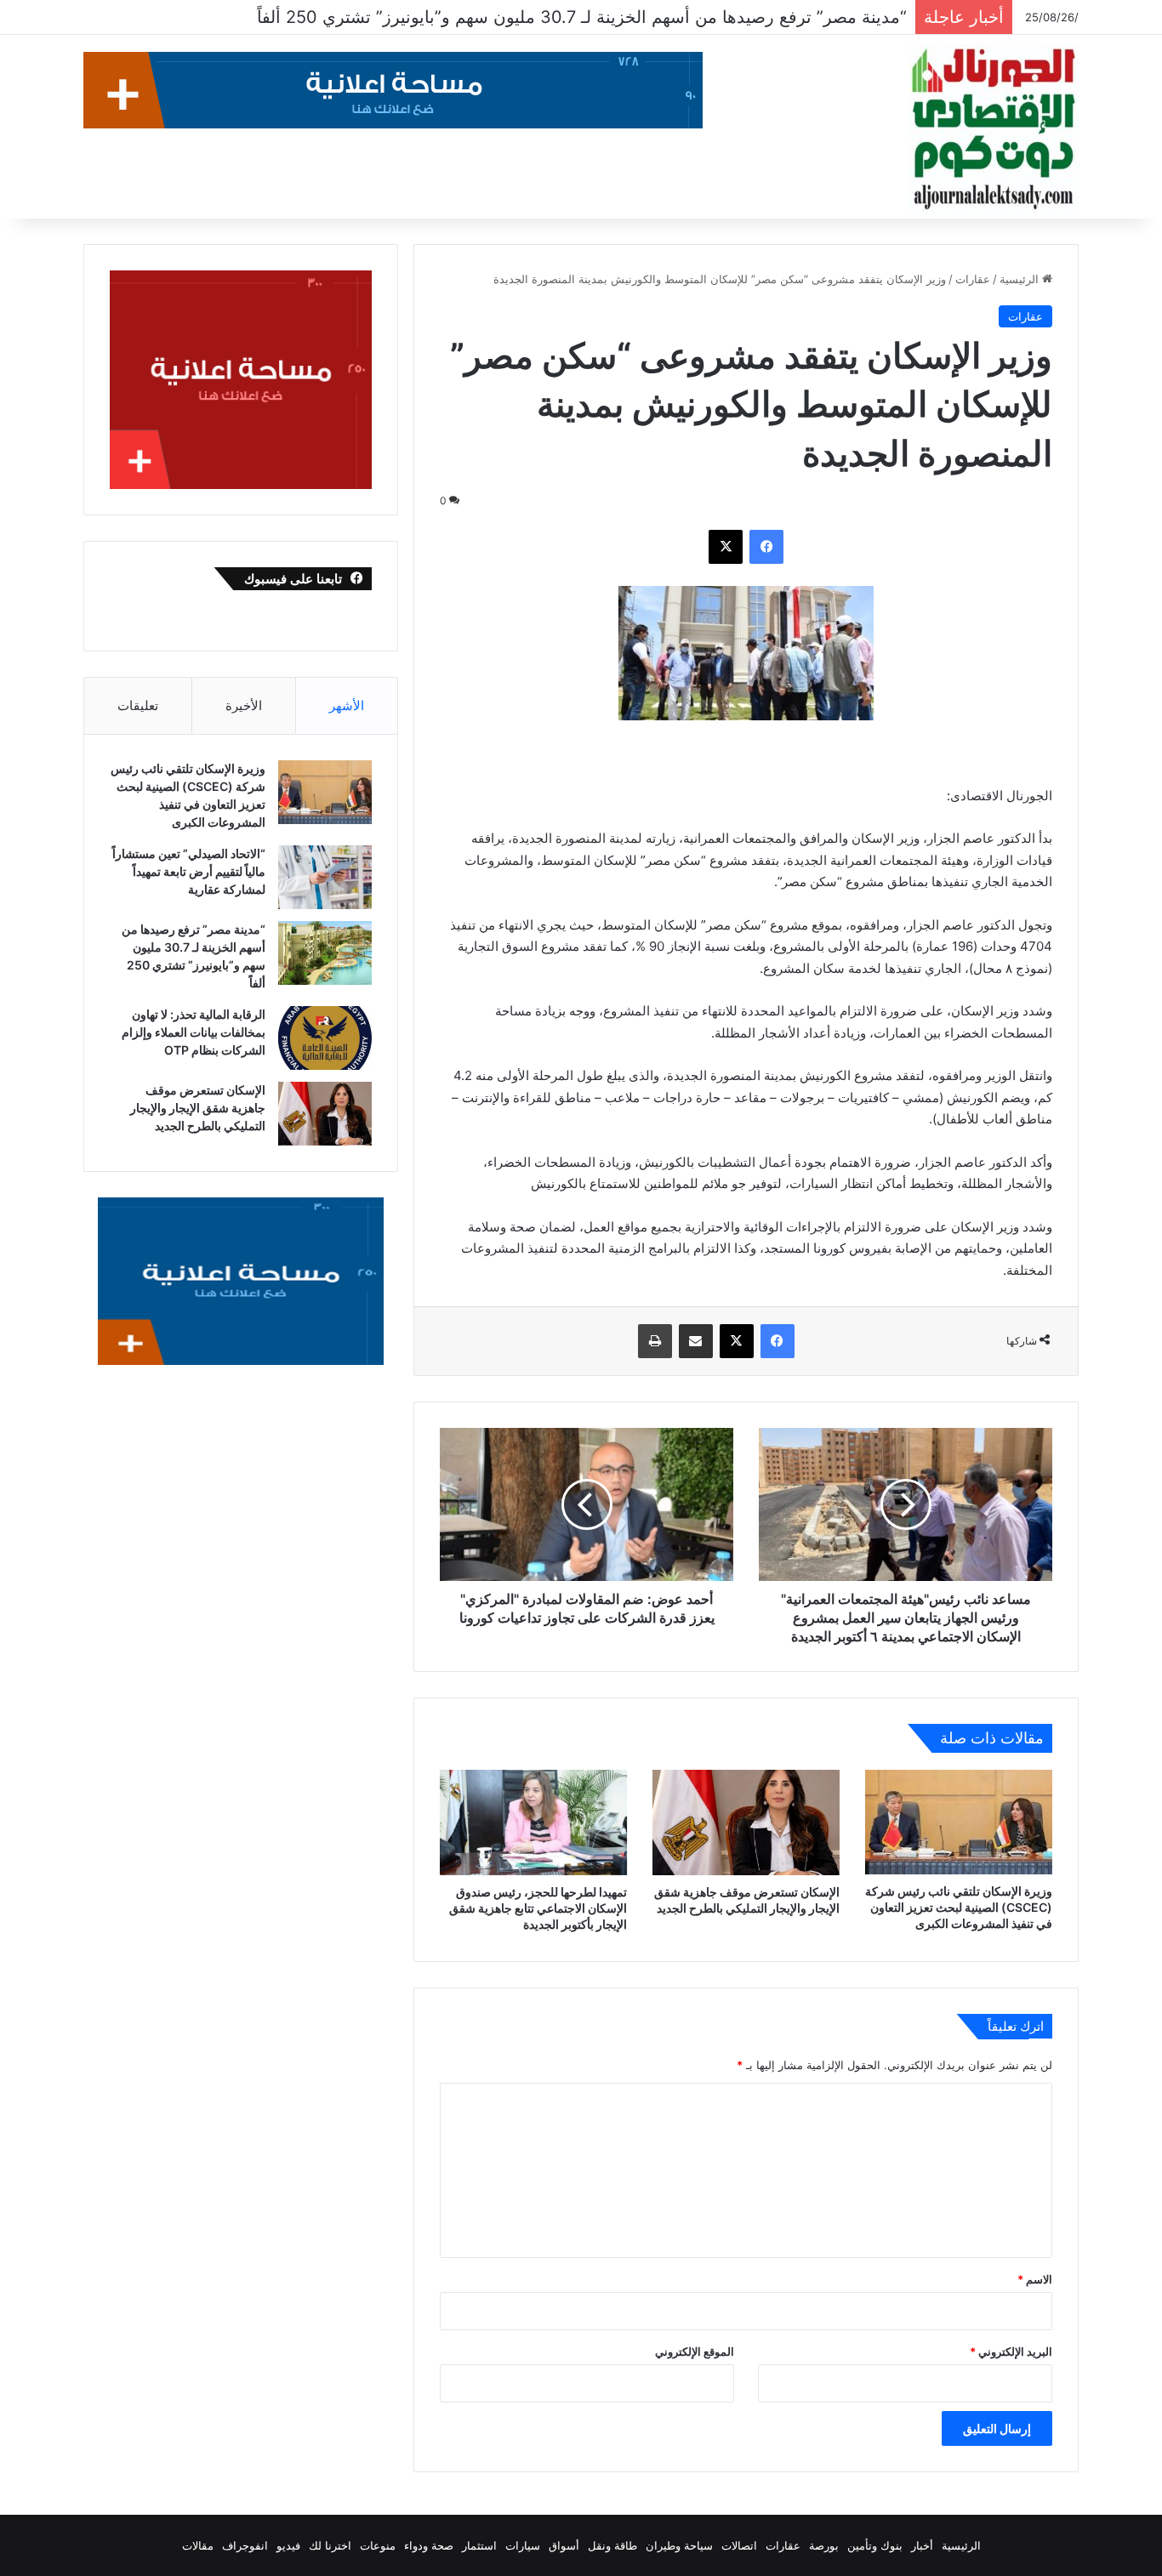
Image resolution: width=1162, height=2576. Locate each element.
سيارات (523, 2545)
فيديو (288, 2545)
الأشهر (347, 705)
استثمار (479, 2545)
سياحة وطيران (679, 2545)
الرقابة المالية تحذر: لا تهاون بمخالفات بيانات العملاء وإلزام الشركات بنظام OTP (621, 17)
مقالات (198, 2545)
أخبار (922, 2545)
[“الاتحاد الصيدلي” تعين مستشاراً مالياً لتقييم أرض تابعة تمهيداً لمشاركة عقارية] (325, 877)
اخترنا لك (330, 2545)
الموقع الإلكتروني (695, 2351)
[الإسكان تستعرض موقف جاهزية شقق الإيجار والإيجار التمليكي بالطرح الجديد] (746, 1823)
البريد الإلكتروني (1011, 2351)
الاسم (1035, 2279)
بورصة (824, 2545)
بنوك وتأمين (875, 2545)
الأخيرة (244, 705)
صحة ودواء (429, 2545)
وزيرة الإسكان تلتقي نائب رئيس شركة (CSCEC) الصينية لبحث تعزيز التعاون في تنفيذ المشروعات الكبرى (959, 1907)
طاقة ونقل (612, 2545)
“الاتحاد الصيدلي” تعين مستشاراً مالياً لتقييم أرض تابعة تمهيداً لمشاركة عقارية (189, 871)
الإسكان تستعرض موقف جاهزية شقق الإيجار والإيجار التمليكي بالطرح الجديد (198, 1108)
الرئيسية (1021, 279)
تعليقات (138, 705)
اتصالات (739, 2545)
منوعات (378, 2545)
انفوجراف (245, 2545)
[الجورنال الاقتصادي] (994, 129)
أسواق (564, 2545)
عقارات (973, 279)
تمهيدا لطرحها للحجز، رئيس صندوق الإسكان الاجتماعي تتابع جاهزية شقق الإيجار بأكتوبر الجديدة (538, 1908)
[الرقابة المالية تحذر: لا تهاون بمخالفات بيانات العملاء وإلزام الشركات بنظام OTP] (325, 1038)
